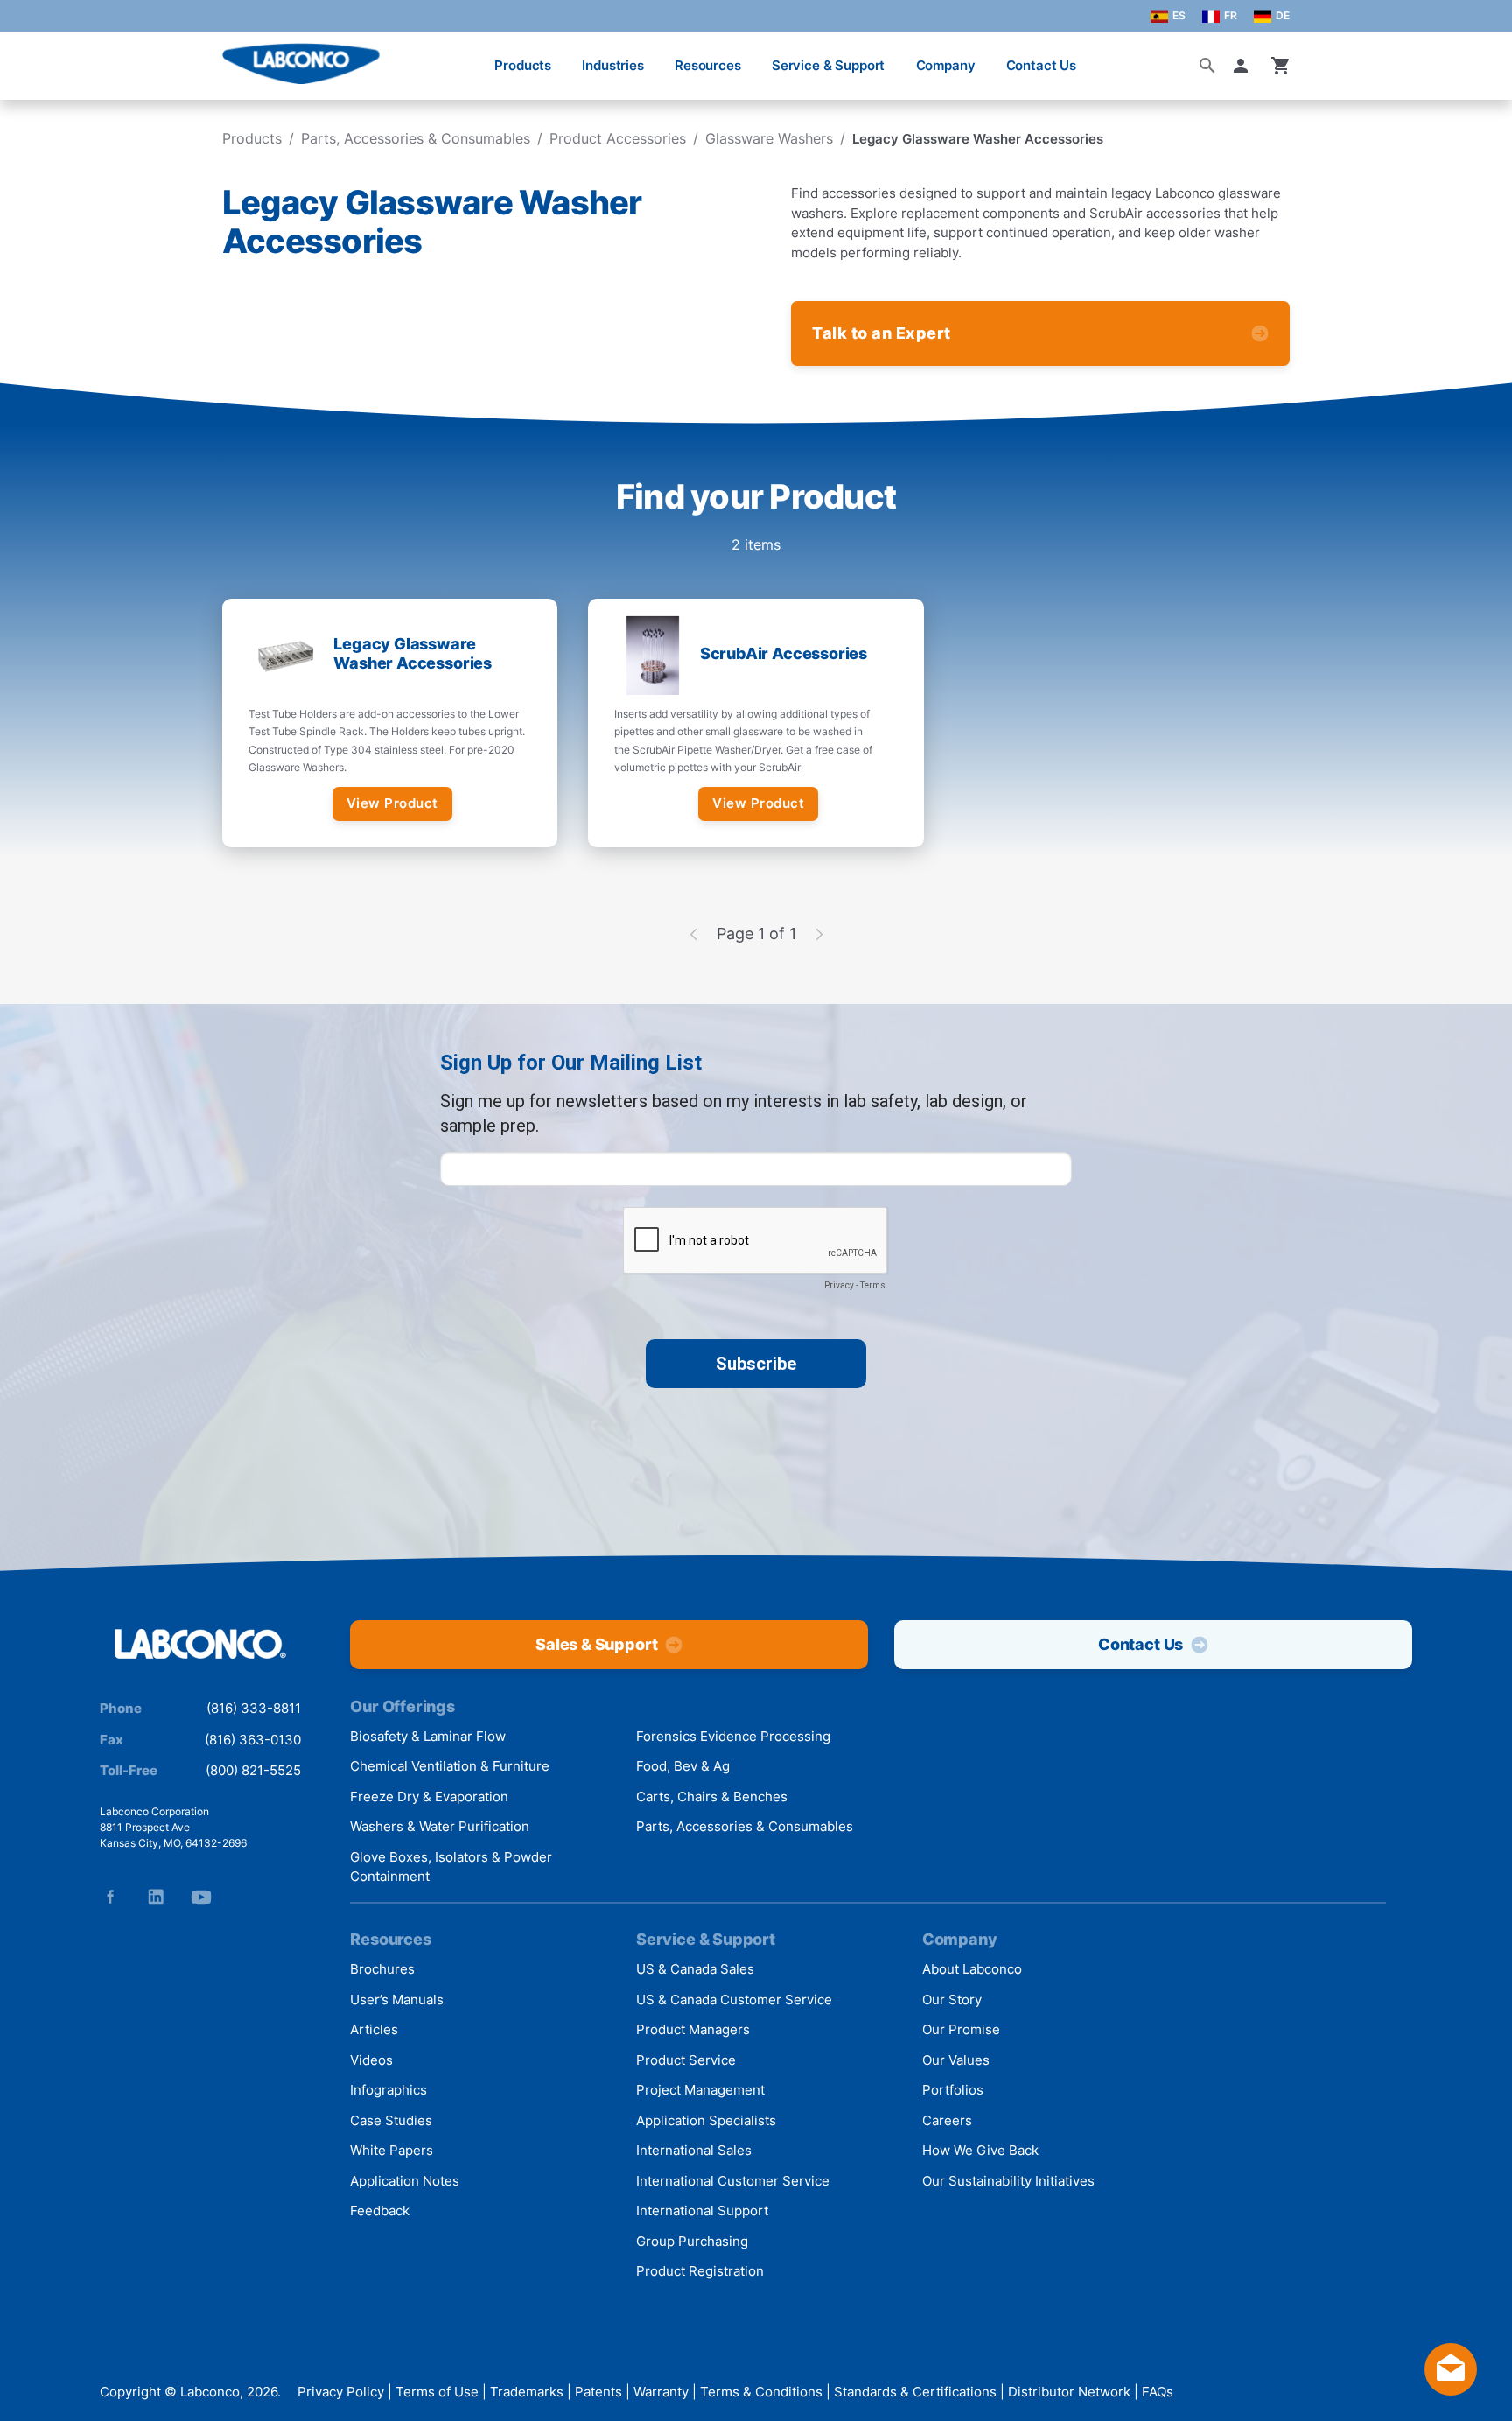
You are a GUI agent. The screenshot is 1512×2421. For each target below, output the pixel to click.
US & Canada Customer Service (734, 2000)
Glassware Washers (769, 138)
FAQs (1158, 2392)
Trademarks (527, 2392)
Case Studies (391, 2120)
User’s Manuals (397, 2000)
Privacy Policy (341, 2392)
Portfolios (953, 2090)
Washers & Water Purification (440, 1826)
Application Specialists (706, 2120)
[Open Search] (1207, 66)
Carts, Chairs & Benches (712, 1796)
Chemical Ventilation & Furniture (450, 1766)
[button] (1244, 66)
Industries (613, 65)
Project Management (700, 2090)
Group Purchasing (692, 2241)
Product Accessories (618, 138)
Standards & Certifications (915, 2392)
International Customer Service (733, 2181)
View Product (392, 803)
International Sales (694, 2150)
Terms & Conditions (761, 2392)
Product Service (686, 2060)
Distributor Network (1069, 2392)
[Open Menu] (31, 56)
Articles (374, 2029)
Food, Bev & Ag (683, 1766)
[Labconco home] (200, 1645)
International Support (702, 2210)
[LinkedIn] (156, 1897)
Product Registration (700, 2271)
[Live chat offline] (1451, 2390)
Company (946, 65)
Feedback (380, 2210)
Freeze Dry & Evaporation (429, 1796)
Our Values (956, 2060)
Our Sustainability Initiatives (1008, 2181)
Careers (947, 2120)
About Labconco (972, 1969)
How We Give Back (980, 2150)
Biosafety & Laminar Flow (428, 1736)
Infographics (388, 2090)
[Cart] (1281, 66)
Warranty (661, 2392)
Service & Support (828, 65)
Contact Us (1042, 65)
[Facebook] (110, 1897)
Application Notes (405, 2181)
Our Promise (961, 2029)
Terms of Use (437, 2392)
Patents (598, 2392)
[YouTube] (201, 1897)
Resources (708, 65)
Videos (371, 2060)
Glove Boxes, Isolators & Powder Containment (451, 1867)
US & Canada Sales (695, 1969)
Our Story (952, 2000)
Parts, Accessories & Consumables (416, 138)
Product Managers (693, 2029)
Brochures (382, 1969)
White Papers (392, 2150)
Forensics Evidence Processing (733, 1736)
